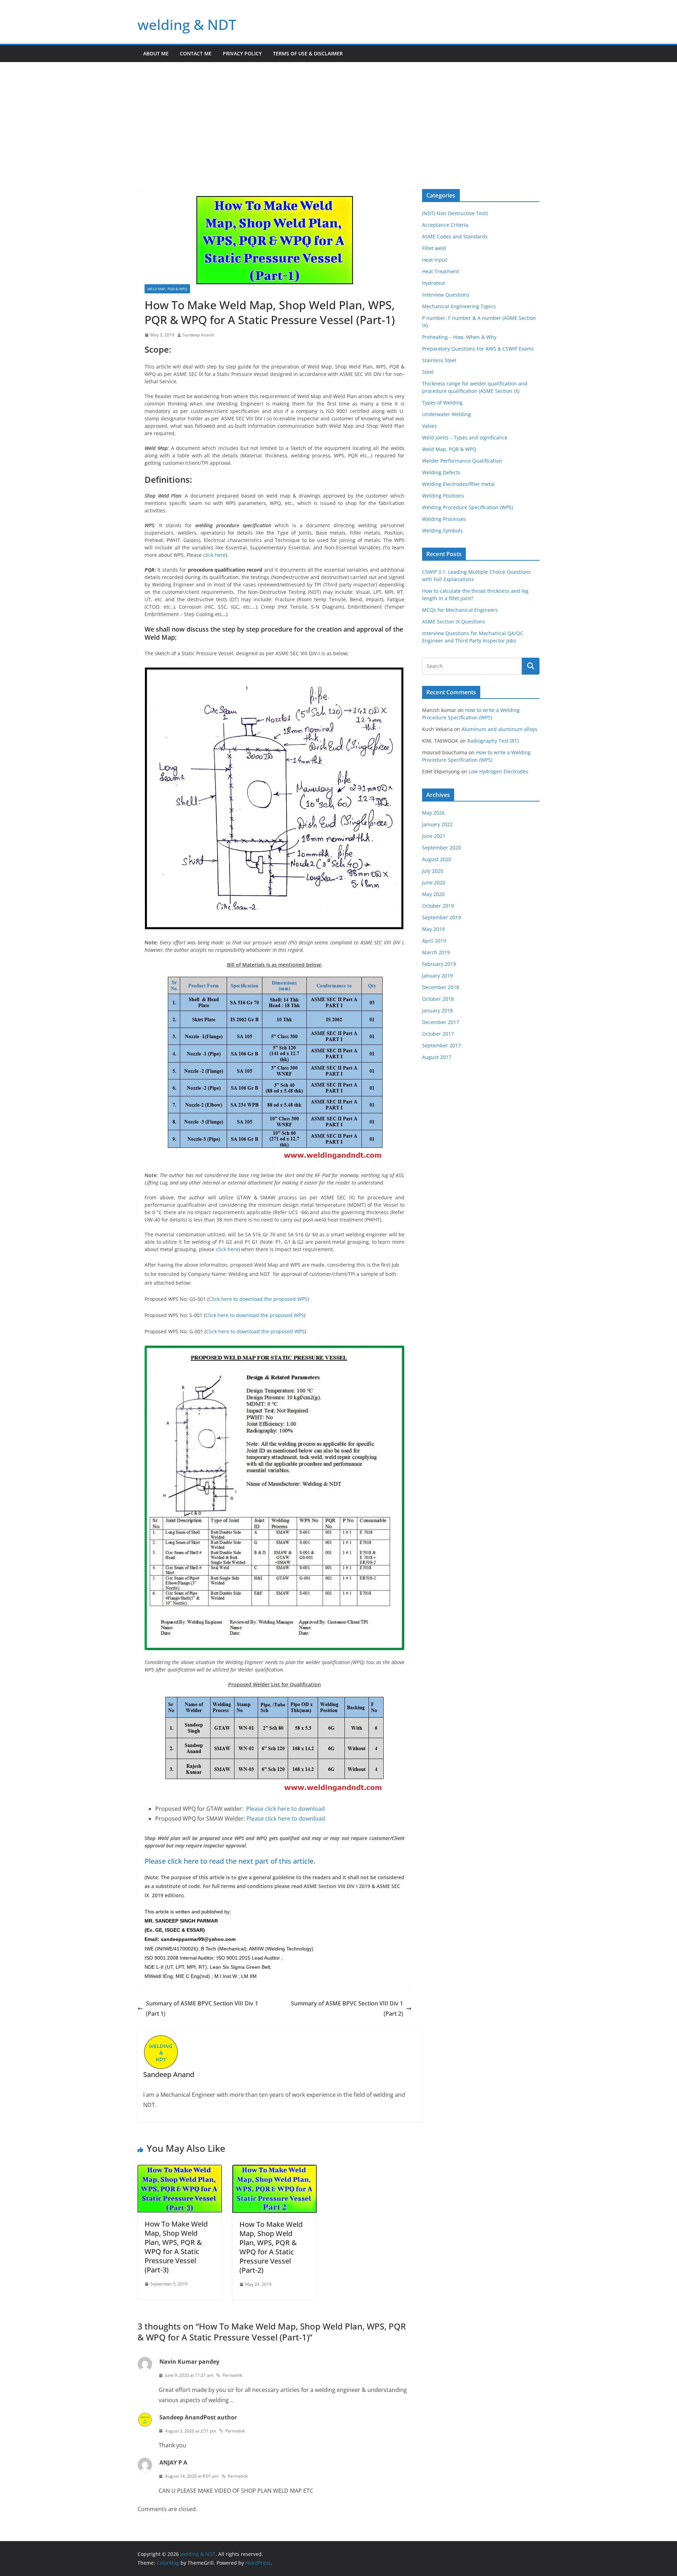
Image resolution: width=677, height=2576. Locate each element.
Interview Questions (446, 295)
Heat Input (435, 260)
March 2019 (436, 952)
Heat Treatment (441, 271)
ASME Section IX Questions (454, 622)
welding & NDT (187, 25)
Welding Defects (441, 472)
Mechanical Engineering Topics (459, 306)
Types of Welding (442, 403)
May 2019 (433, 929)
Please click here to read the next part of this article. (230, 1861)
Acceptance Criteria (445, 225)
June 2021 (434, 836)
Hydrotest (434, 283)
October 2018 (438, 999)
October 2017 (438, 1034)
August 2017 (437, 1057)
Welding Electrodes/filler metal (458, 484)
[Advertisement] (338, 115)
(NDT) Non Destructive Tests (455, 213)
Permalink (232, 2375)
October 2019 (438, 906)
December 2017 (441, 1022)
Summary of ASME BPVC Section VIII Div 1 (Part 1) (202, 2008)
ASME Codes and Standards (455, 236)
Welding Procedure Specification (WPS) (468, 507)
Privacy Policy (242, 53)
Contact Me (196, 53)
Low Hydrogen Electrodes (498, 771)
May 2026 (433, 813)
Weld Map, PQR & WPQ (167, 289)
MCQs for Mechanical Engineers (460, 610)
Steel (428, 372)
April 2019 (434, 941)
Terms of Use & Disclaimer (308, 53)
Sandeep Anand (198, 335)
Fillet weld (434, 248)
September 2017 (441, 1045)
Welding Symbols (442, 531)
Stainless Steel (439, 360)
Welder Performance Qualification (462, 461)
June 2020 (434, 882)
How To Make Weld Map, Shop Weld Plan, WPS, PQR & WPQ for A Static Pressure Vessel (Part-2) (271, 2247)
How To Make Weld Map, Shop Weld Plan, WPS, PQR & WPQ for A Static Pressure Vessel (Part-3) (176, 2247)
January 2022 (437, 824)
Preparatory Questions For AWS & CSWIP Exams (478, 349)
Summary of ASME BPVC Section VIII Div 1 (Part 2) (347, 2008)
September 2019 (441, 917)
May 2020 (433, 894)
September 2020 (441, 848)
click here (214, 555)
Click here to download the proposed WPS (258, 1299)
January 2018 (437, 1010)
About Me (156, 53)
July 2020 (433, 871)
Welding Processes (444, 519)
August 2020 (437, 859)
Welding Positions (443, 496)
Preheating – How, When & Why (459, 337)
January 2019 (437, 976)
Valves (429, 426)
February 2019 (439, 964)
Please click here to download (286, 1809)
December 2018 (441, 987)
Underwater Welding (447, 414)
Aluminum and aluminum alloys (499, 729)
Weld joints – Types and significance (465, 437)
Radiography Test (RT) (493, 741)
